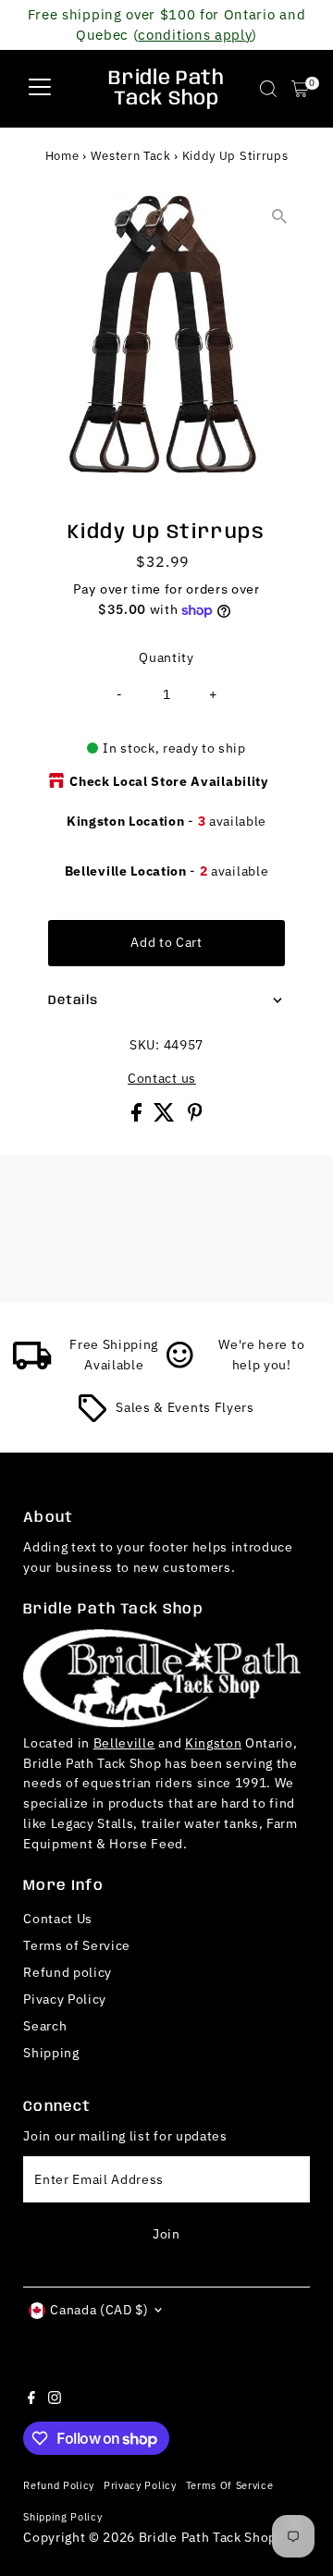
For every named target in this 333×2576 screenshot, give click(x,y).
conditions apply (195, 34)
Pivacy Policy (65, 1999)
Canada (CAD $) (99, 2310)
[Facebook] (31, 2399)
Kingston (213, 1743)
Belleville (124, 1743)
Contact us (162, 1079)
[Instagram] (55, 2399)
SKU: (145, 1045)
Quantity (166, 657)
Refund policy (68, 1972)
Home (62, 156)
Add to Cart (166, 942)
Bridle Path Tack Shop (166, 89)
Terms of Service (77, 1945)
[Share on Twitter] (166, 1117)
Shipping (51, 2053)
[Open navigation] (40, 89)
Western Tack (131, 156)
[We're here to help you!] (180, 1365)
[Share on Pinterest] (195, 1117)
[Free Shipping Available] (32, 1365)
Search (45, 2026)
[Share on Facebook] (138, 1117)
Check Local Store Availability (168, 781)
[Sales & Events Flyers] (92, 1417)
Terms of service (230, 2485)
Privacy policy (140, 2485)
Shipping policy (62, 2516)
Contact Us (58, 1919)
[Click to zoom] (280, 217)
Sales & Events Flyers (185, 1407)
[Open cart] (300, 89)
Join (166, 2234)
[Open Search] (268, 89)
